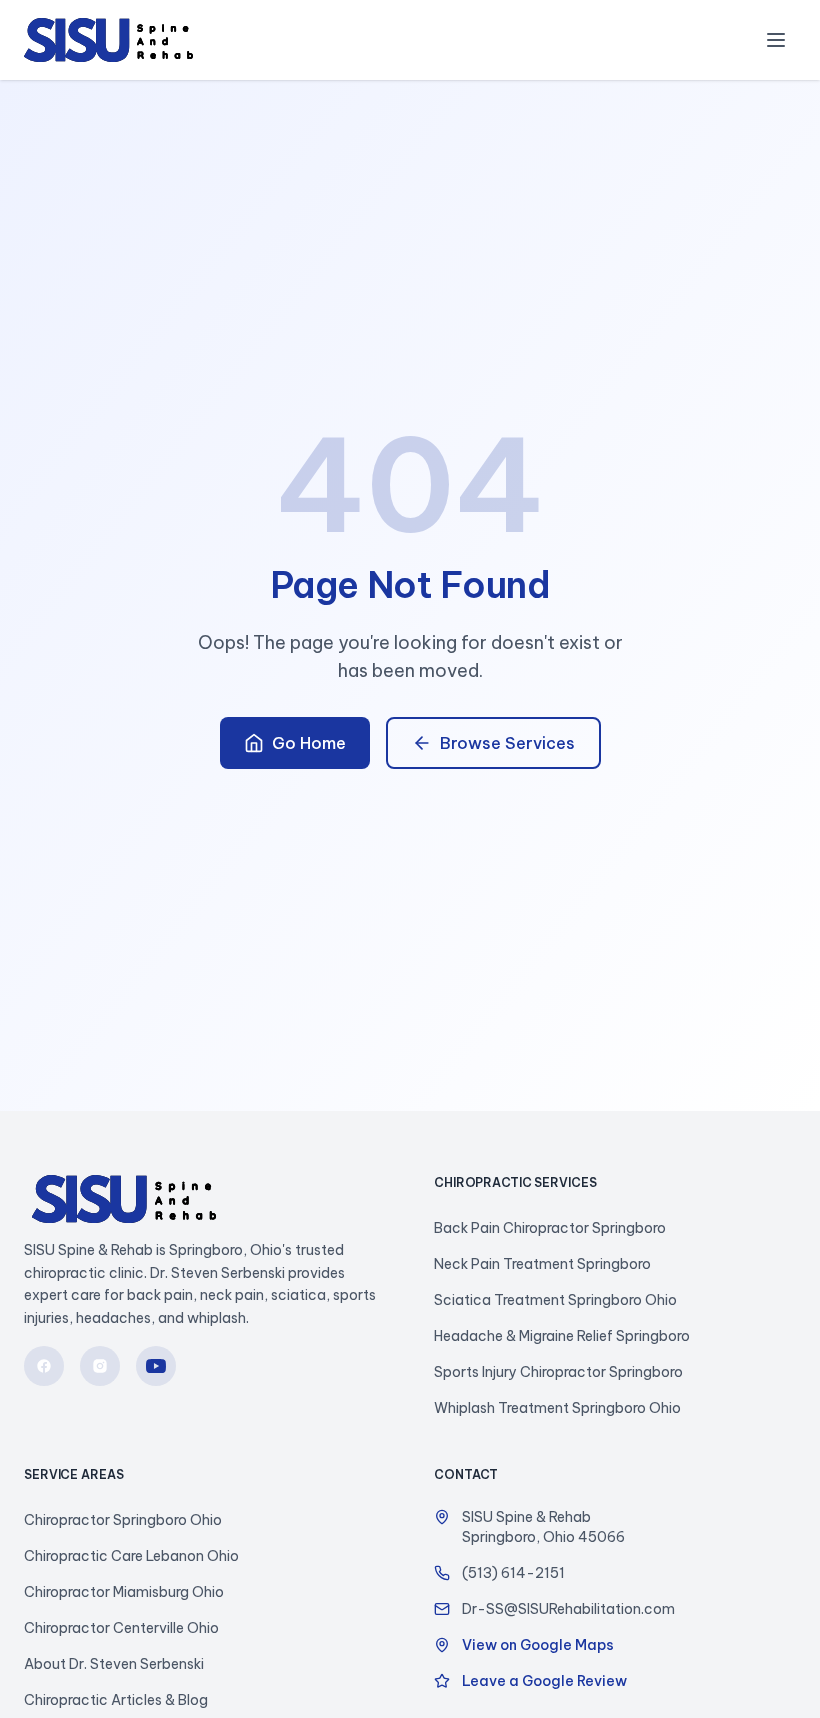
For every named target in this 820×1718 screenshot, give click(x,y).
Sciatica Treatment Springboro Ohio (555, 1300)
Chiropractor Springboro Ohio (123, 1520)
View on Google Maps (538, 1645)
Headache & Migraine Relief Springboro (562, 1336)
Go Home (309, 743)
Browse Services (507, 743)
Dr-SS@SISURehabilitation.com (568, 1609)
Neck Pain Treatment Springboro (542, 1264)
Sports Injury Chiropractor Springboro (558, 1372)
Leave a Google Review (544, 1681)
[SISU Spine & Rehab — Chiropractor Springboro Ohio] (108, 40)
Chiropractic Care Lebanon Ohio (131, 1556)
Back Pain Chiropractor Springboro (550, 1228)
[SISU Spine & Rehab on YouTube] (156, 1366)
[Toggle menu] (776, 40)
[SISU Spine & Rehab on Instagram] (100, 1366)
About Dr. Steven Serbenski (114, 1664)
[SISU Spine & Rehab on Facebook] (44, 1366)
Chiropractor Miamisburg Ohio (124, 1592)
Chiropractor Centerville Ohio (121, 1628)
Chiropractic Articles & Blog (116, 1700)
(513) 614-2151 (513, 1573)
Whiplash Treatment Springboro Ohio (557, 1408)
